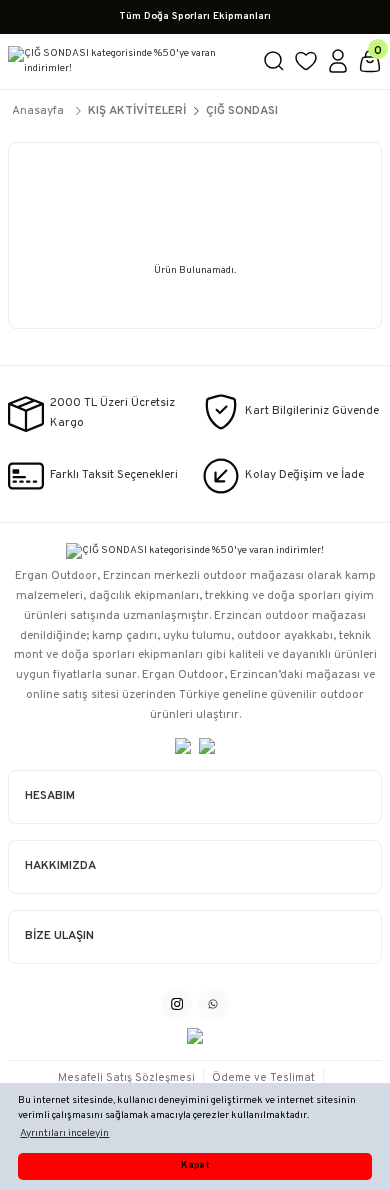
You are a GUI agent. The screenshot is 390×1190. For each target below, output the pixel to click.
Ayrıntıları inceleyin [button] (64, 1133)
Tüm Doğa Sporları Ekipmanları (195, 16)
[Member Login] (338, 61)
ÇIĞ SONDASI (242, 111)
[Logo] (127, 61)
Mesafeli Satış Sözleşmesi (126, 1078)
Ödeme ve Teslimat (263, 1078)
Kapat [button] (195, 1166)
